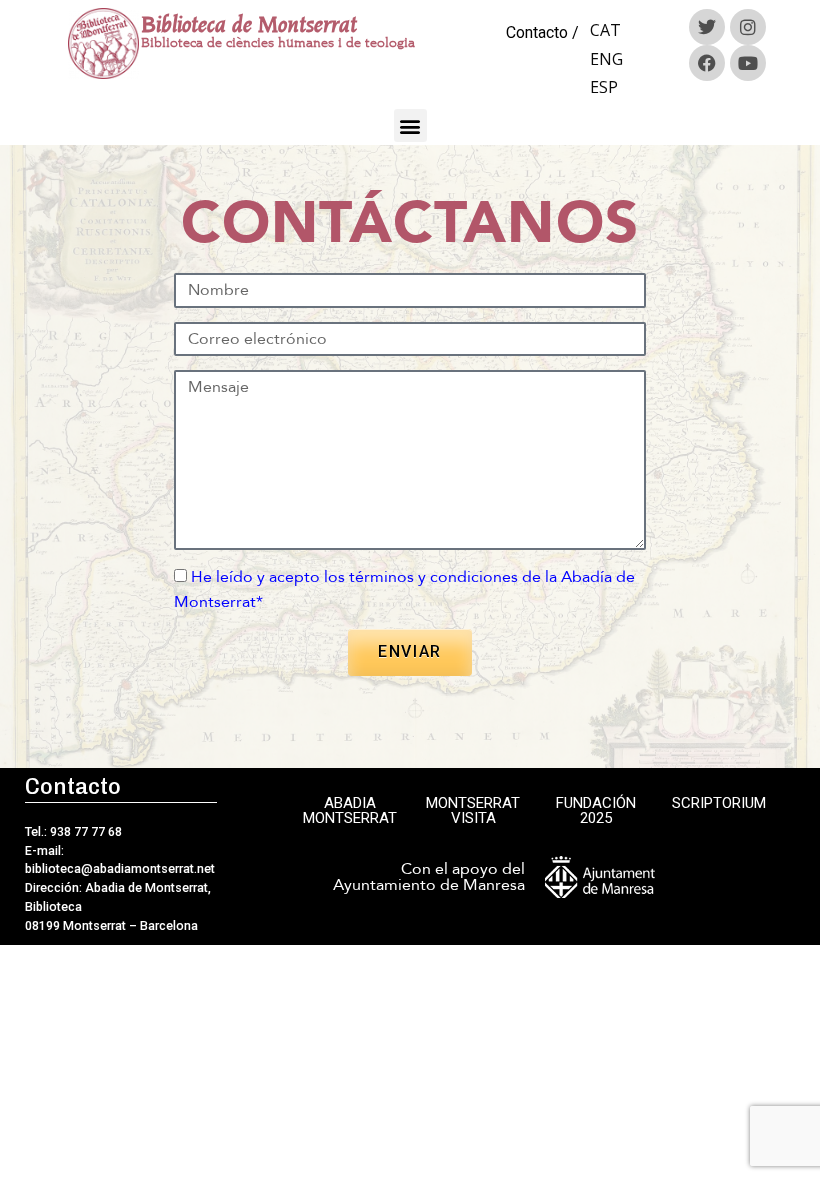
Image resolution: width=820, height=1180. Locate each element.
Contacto (537, 32)
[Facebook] (707, 63)
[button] (410, 125)
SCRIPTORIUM (719, 803)
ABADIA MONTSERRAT (350, 810)
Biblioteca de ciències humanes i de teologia (278, 42)
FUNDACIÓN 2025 (596, 810)
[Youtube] (748, 63)
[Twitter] (707, 27)
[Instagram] (748, 27)
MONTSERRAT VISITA (473, 810)
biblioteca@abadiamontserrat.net (120, 868)
